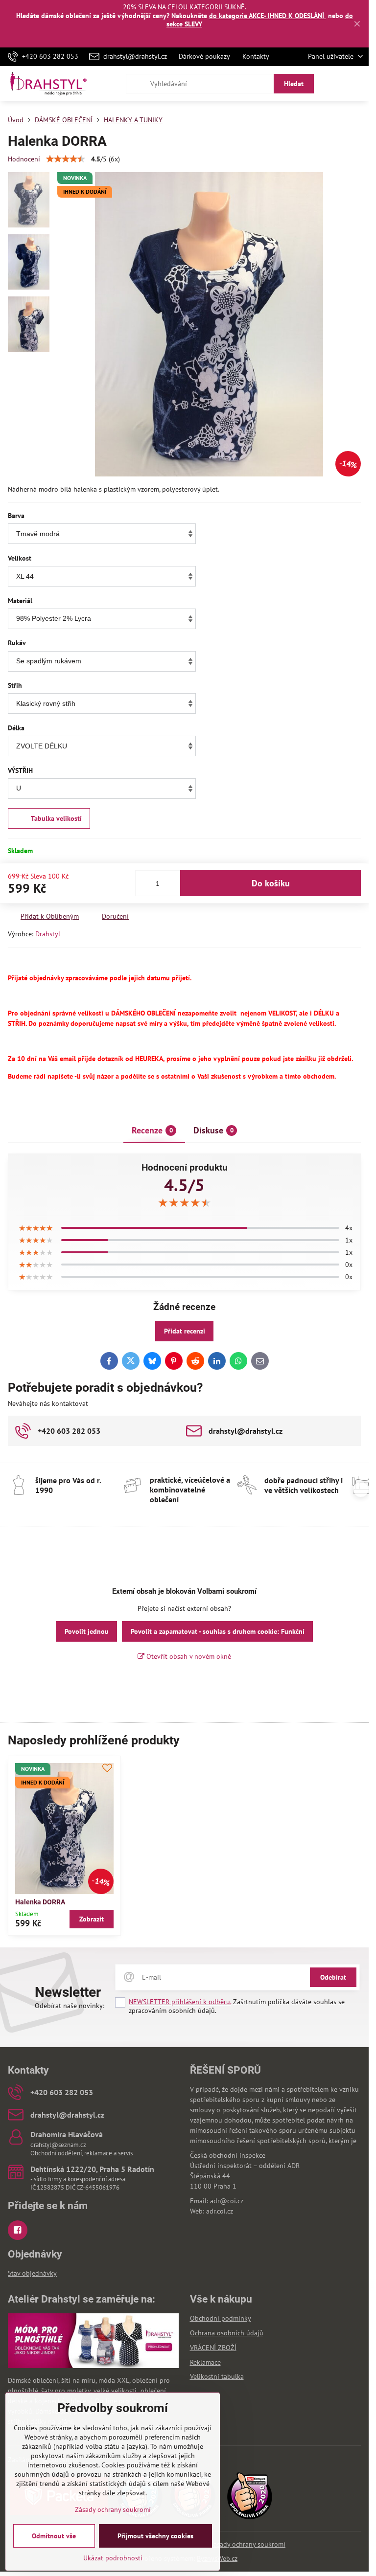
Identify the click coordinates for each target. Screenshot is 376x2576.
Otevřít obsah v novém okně (188, 1656)
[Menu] (357, 84)
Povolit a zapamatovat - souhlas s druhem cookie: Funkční (218, 1631)
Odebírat (333, 1977)
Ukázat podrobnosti (113, 2558)
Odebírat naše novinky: (70, 2006)
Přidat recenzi (185, 1331)
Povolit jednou (87, 1631)
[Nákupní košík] (333, 84)
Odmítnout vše (54, 2536)
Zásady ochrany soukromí (247, 2544)
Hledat (294, 84)
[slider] (66, 159)
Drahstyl (48, 934)
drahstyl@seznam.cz (58, 2145)
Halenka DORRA (40, 1902)
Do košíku (271, 883)
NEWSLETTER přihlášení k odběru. (180, 2002)
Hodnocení (24, 159)
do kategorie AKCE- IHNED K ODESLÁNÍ (268, 16)
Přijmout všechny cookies (155, 2536)
